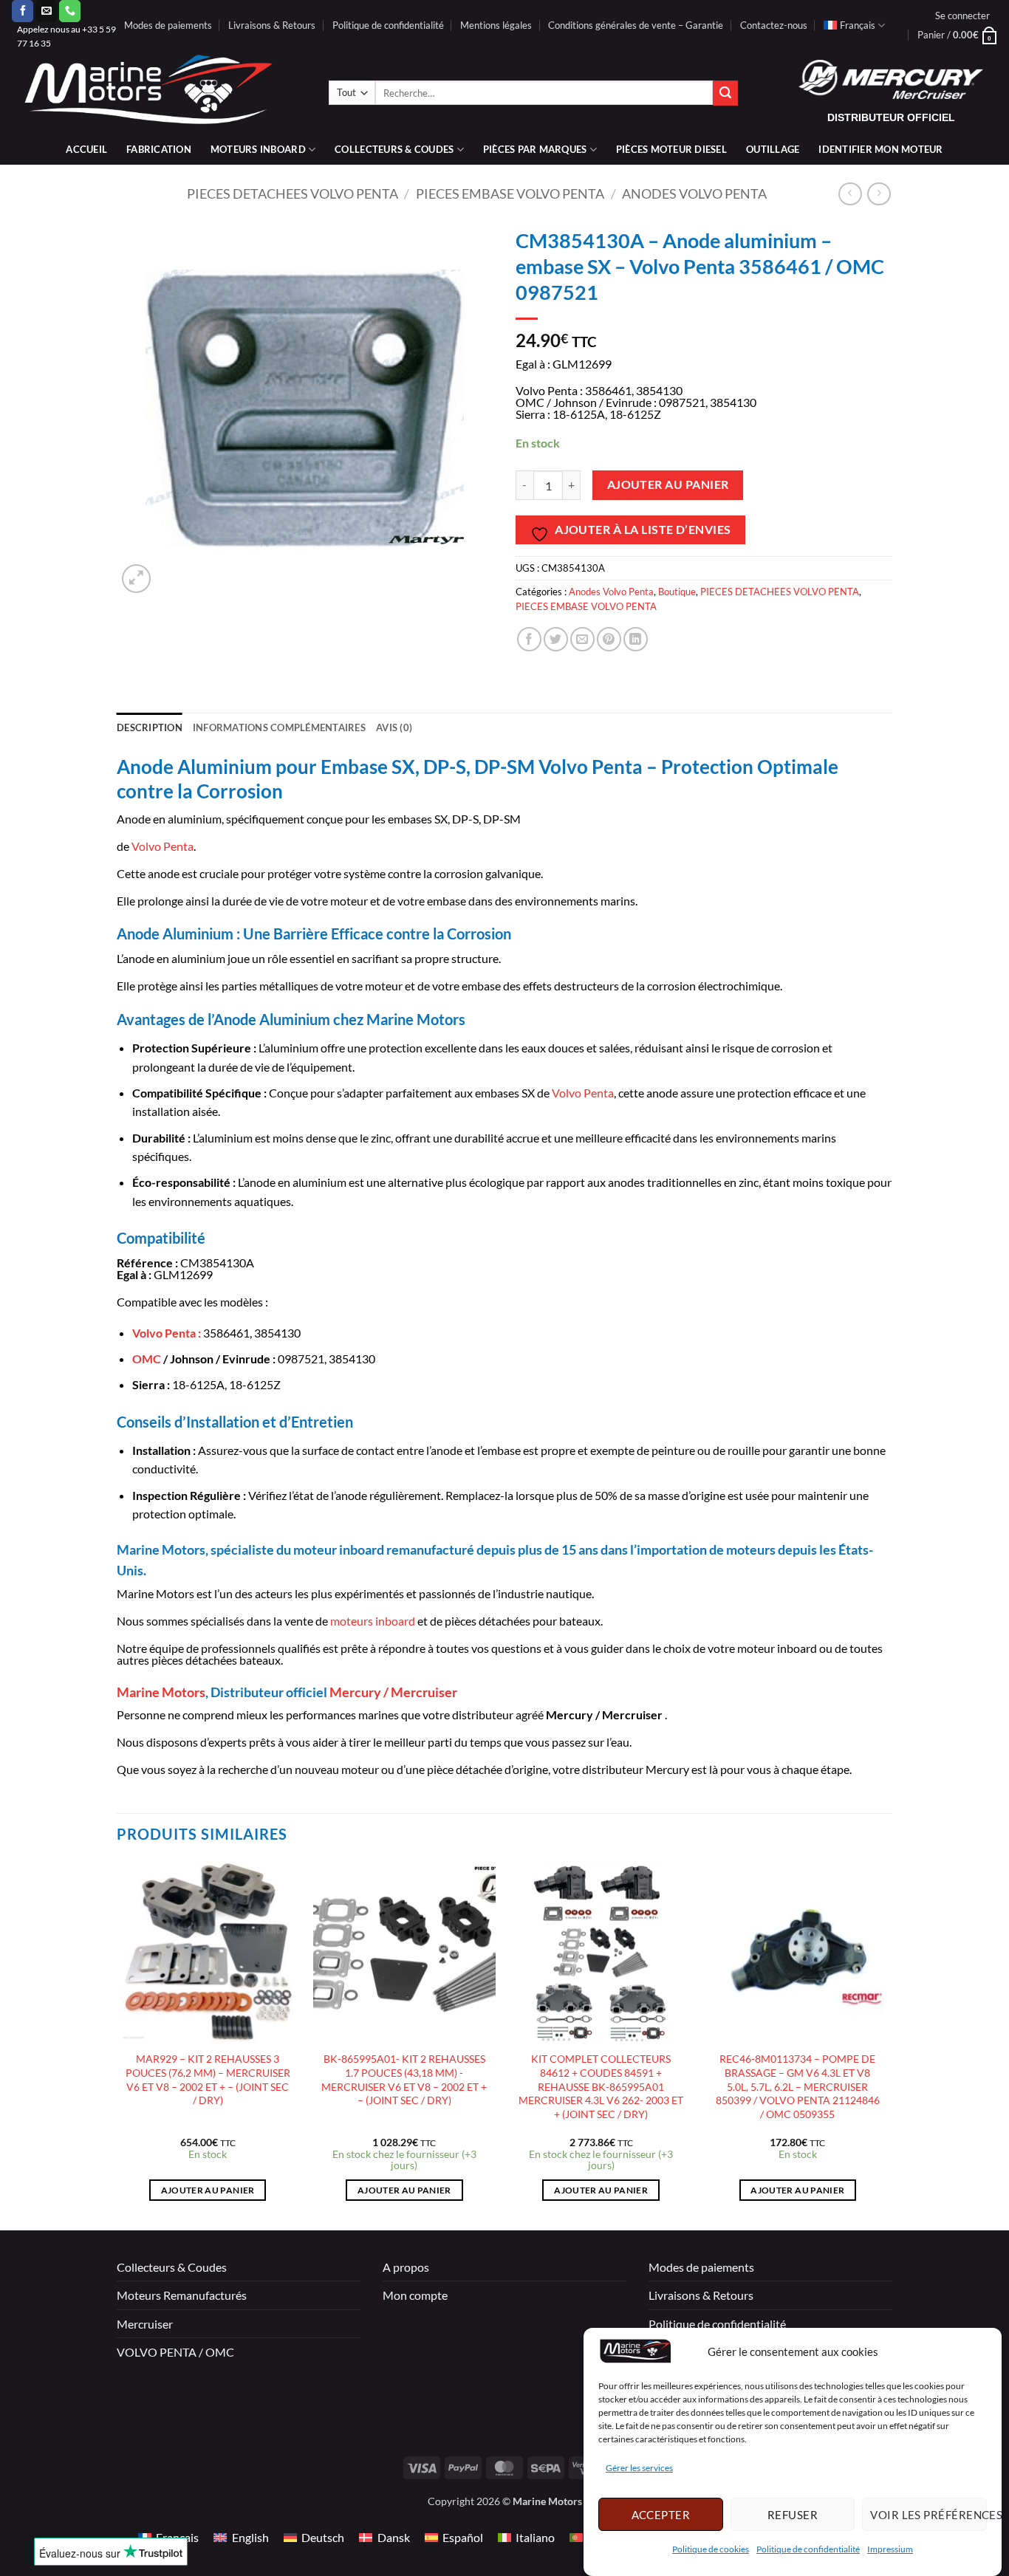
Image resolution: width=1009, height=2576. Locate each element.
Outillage (773, 149)
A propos (406, 2267)
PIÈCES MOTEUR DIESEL (671, 149)
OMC (147, 1359)
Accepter (661, 2515)
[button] (962, 16)
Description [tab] (150, 727)
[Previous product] (879, 194)
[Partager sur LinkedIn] (636, 639)
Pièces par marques (535, 149)
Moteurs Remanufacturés (182, 2295)
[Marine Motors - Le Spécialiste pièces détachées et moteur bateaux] (159, 93)
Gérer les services (639, 2469)
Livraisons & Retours (272, 25)
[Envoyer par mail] (582, 639)
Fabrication (159, 149)
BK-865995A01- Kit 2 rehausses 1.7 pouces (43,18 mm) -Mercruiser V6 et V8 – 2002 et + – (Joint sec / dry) (404, 2079)
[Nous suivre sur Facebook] (23, 11)
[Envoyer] (725, 93)
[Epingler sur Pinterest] (609, 639)
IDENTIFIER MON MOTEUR (880, 149)
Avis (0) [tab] (394, 727)
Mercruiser (145, 2324)
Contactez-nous (774, 25)
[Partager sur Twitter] (556, 639)
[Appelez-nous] (70, 11)
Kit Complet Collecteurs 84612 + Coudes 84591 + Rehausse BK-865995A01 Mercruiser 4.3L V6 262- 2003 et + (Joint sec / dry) (601, 2086)
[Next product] (850, 194)
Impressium (890, 2550)
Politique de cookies (711, 2550)
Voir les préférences (928, 2515)
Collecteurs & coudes (394, 149)
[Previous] (117, 2044)
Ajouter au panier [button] (208, 2190)
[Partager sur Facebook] (529, 639)
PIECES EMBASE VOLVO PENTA (510, 193)
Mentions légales (496, 25)
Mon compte (415, 2295)
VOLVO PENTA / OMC (175, 2352)
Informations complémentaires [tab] (279, 727)
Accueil (86, 149)
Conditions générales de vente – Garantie (636, 25)
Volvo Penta (163, 846)
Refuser (793, 2515)
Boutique (677, 592)
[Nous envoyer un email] (46, 11)
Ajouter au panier (668, 484)
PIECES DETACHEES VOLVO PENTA (293, 193)
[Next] (888, 2044)
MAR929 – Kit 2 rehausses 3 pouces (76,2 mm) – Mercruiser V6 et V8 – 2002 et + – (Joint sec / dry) (208, 2079)
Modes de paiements (168, 25)
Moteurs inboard (258, 149)
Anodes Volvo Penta (694, 193)
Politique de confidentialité (808, 2550)
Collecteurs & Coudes (172, 2267)
